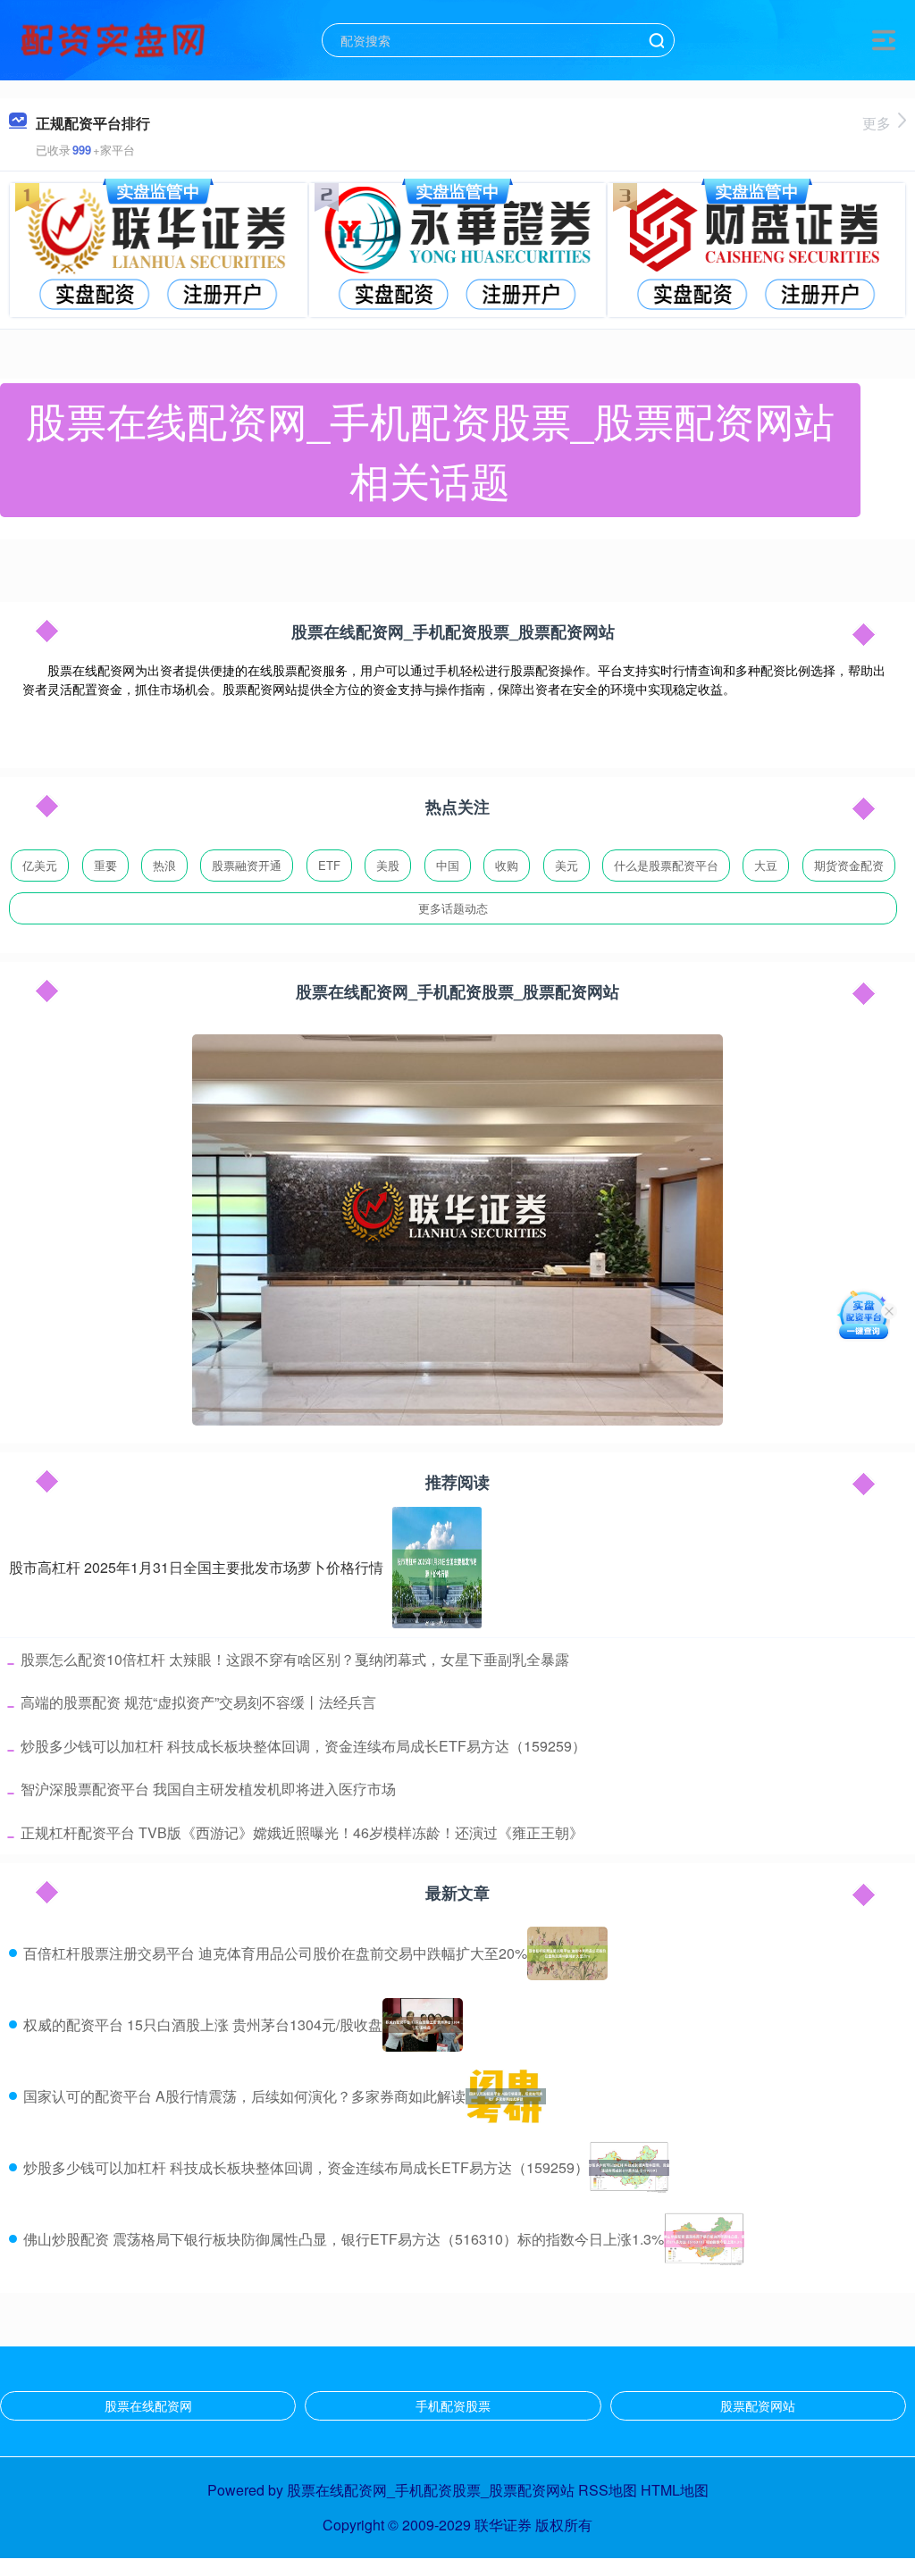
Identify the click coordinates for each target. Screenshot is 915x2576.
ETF (329, 865)
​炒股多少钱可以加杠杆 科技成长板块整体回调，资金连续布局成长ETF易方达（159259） (303, 1746)
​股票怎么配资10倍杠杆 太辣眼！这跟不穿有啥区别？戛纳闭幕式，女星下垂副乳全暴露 (295, 1659)
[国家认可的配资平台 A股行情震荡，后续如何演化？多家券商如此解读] (506, 2096)
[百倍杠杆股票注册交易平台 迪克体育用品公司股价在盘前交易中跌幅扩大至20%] (567, 1953)
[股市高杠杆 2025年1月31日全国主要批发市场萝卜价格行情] (437, 1568)
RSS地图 (608, 2490)
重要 (105, 865)
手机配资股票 (453, 2405)
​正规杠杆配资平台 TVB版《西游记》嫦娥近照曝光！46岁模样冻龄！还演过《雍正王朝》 (302, 1832)
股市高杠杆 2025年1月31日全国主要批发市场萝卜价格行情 (196, 1567)
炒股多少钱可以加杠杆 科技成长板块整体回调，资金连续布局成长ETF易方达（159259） (306, 2167)
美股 (388, 865)
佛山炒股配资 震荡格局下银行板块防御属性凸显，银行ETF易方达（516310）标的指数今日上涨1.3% (344, 2239)
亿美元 (40, 865)
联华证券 (503, 2525)
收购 (507, 865)
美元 (567, 865)
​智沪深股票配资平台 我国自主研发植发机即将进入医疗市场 (208, 1789)
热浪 (164, 865)
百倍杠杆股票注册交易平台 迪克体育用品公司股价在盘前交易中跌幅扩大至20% (275, 1953)
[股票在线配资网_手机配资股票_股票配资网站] (115, 38)
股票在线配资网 (148, 2405)
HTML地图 (675, 2490)
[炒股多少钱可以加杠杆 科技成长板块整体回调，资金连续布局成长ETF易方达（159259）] (629, 2168)
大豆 (766, 865)
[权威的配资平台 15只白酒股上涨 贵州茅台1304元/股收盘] (423, 2025)
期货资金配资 (849, 865)
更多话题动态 (453, 908)
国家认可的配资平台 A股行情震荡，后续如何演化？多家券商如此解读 (244, 2096)
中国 (448, 865)
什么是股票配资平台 (666, 865)
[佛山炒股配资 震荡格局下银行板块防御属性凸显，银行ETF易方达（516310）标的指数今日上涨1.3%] (704, 2239)
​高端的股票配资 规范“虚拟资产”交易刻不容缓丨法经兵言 (198, 1702)
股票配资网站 (758, 2405)
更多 (877, 123)
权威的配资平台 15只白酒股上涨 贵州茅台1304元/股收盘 (203, 2024)
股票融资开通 (247, 865)
